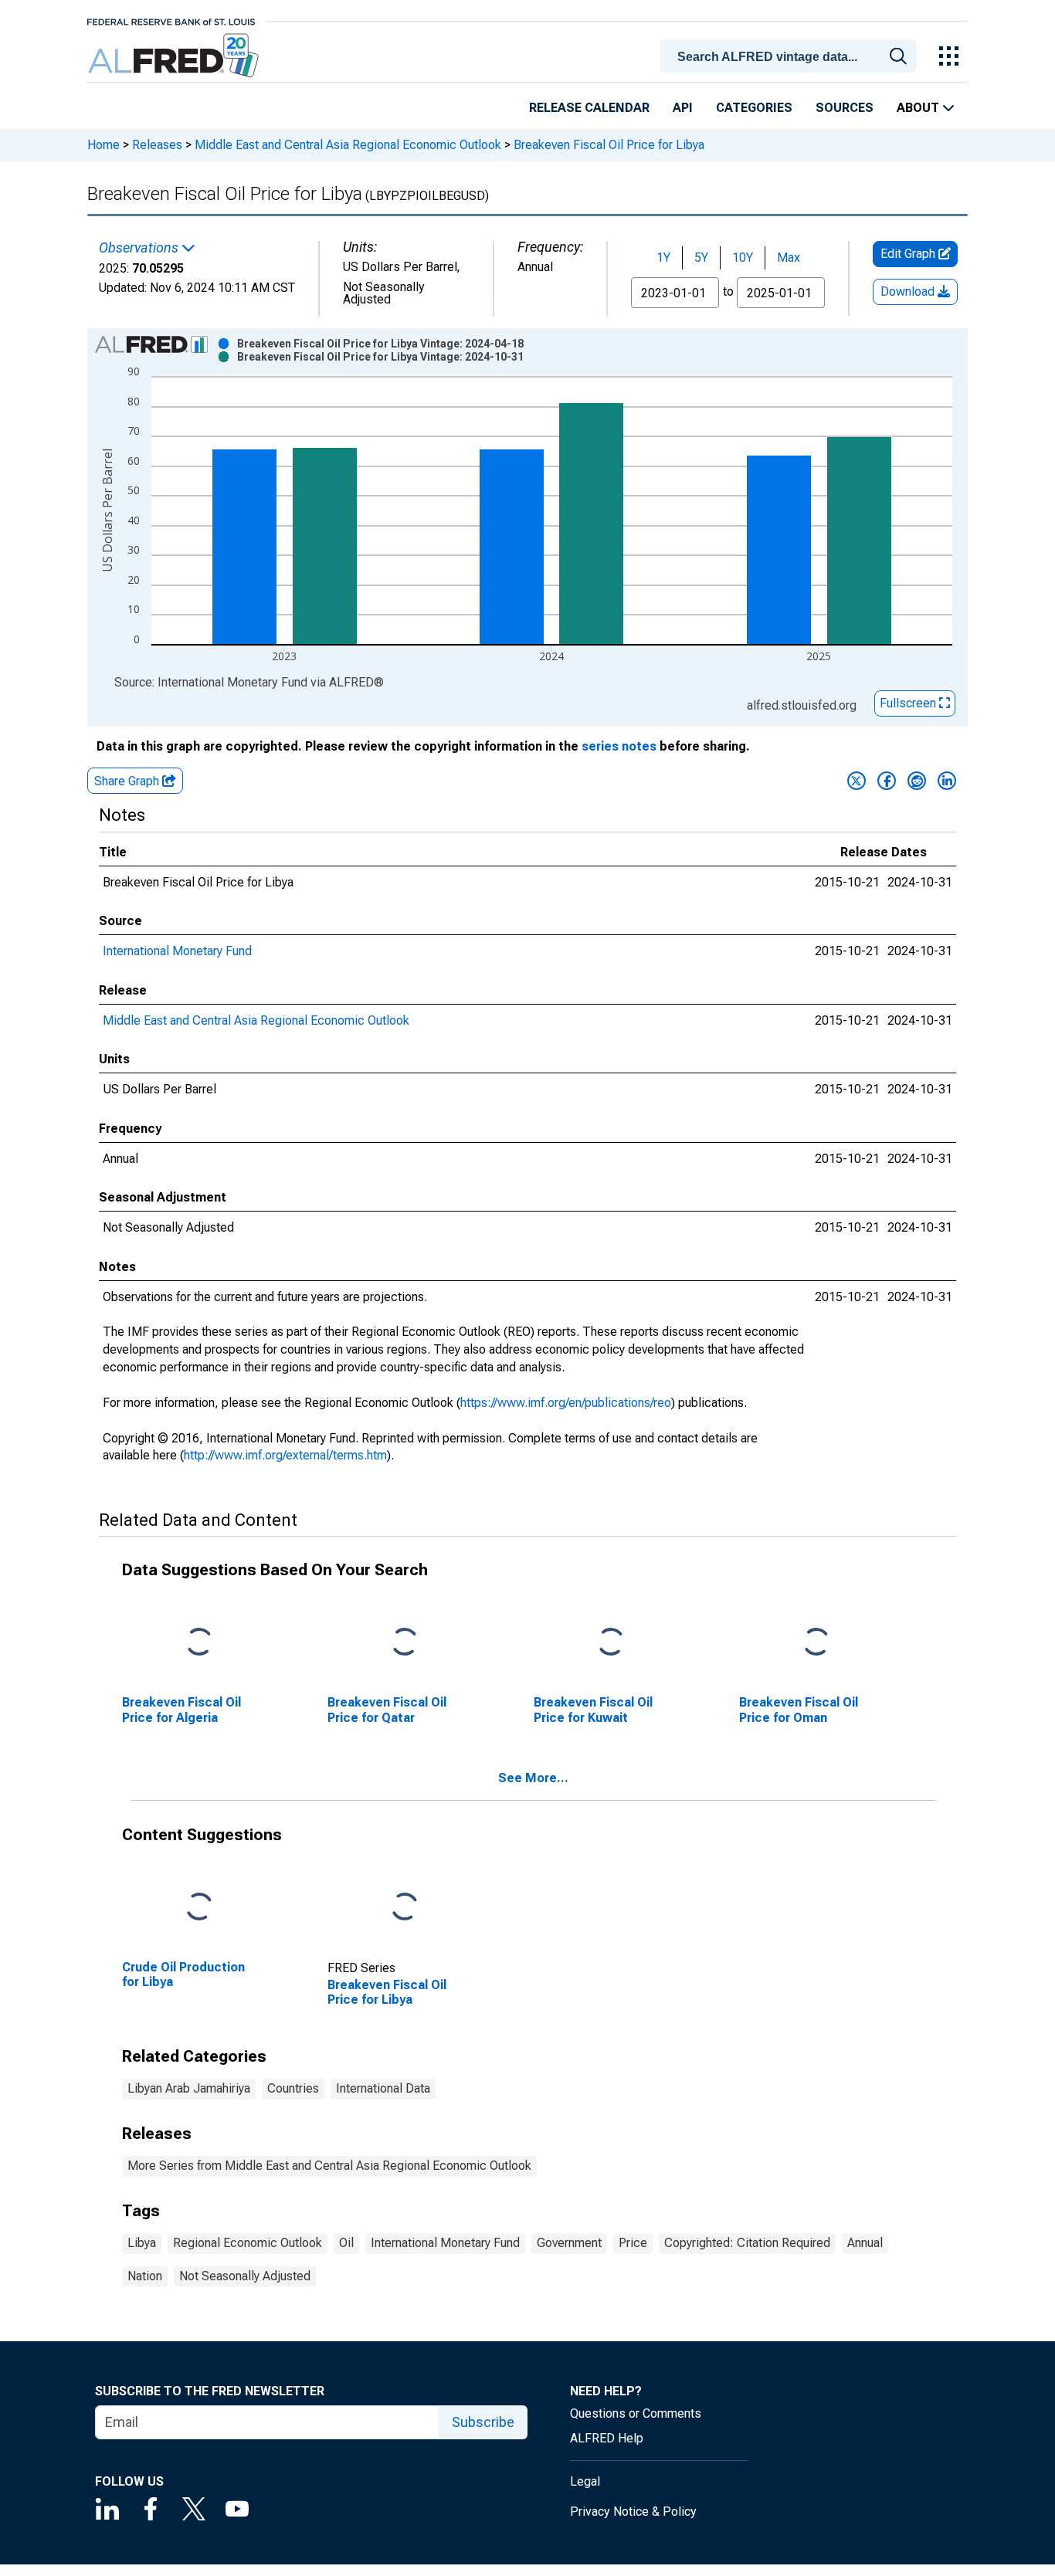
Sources (845, 108)
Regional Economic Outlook (248, 2243)
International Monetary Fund (177, 951)
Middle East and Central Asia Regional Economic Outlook (348, 145)
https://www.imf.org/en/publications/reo (566, 1403)
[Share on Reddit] (917, 781)
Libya (142, 2243)
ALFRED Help (607, 2438)
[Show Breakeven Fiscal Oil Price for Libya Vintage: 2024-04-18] (380, 344)
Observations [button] (140, 248)
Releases (157, 145)
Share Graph (128, 781)
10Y (743, 258)
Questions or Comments (636, 2413)
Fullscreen (909, 703)
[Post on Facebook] (887, 781)
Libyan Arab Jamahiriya (189, 2088)
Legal (585, 2481)
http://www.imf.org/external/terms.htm (285, 1455)
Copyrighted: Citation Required (747, 2243)
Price (633, 2243)
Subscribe (483, 2422)
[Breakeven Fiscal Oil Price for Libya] (405, 1908)
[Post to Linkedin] (947, 781)
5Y (701, 258)
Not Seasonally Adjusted (245, 2276)
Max (789, 258)
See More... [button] (533, 1778)
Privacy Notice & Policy (633, 2512)
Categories (754, 108)
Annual (865, 2243)
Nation (145, 2276)
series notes (619, 746)
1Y (663, 258)
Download (909, 291)
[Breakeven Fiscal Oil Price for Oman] (816, 1643)
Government (569, 2243)
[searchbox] (791, 57)
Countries (293, 2088)
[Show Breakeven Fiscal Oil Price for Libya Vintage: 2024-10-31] (380, 357)
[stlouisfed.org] (171, 20)
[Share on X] (857, 781)
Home (103, 145)
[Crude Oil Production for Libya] (199, 1908)
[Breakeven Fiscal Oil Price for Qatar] (405, 1643)
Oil (346, 2243)
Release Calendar (589, 108)
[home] (175, 56)
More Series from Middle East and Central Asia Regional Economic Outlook (329, 2166)
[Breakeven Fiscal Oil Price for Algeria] (199, 1643)
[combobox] (791, 55)
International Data (383, 2088)
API (683, 108)
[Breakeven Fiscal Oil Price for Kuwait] (611, 1643)
